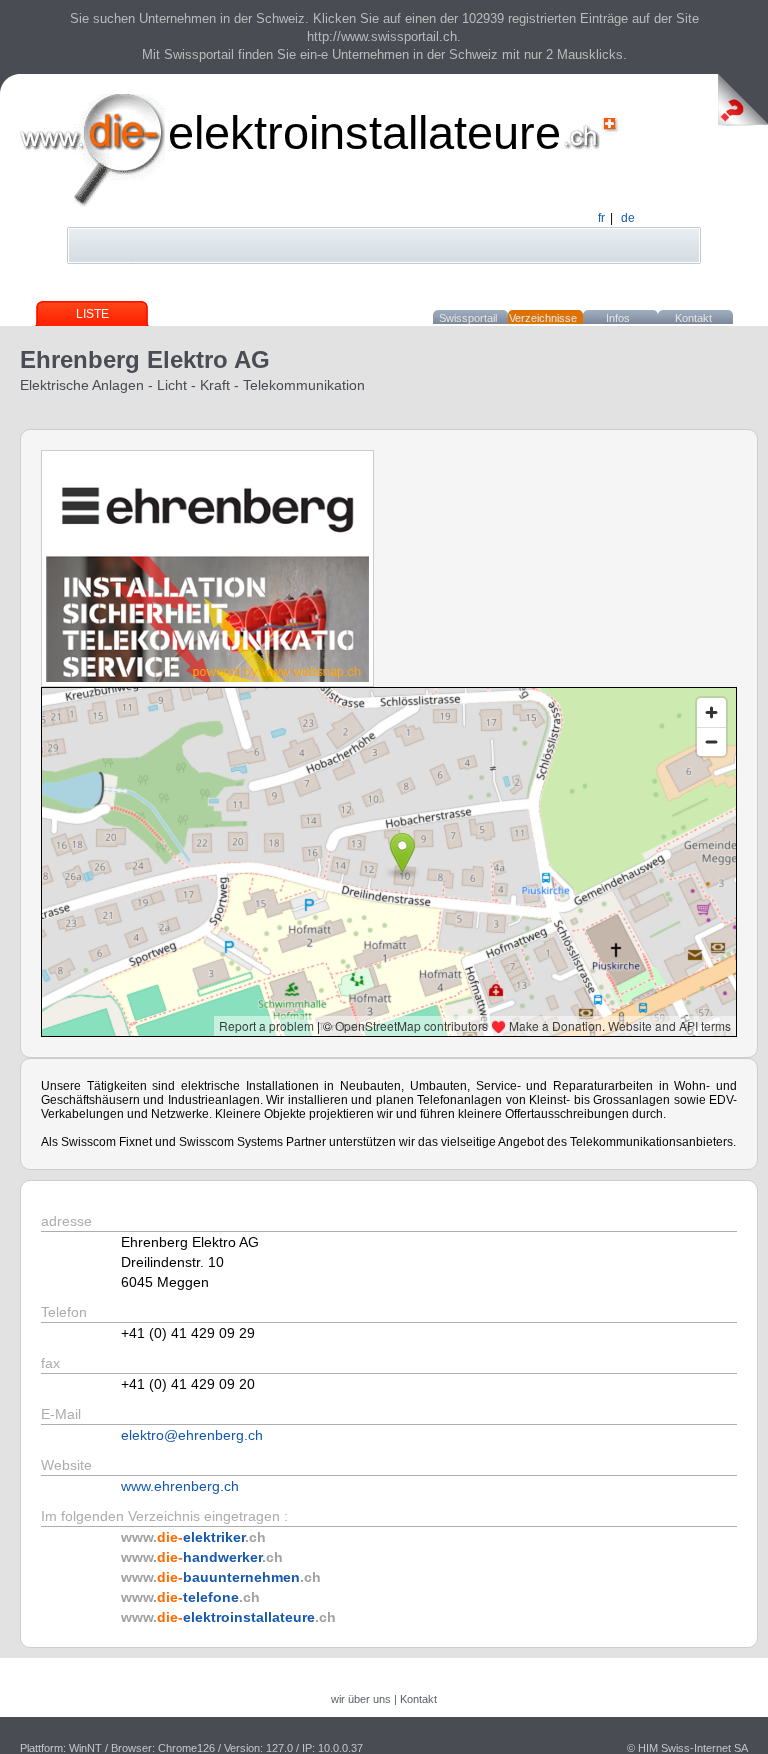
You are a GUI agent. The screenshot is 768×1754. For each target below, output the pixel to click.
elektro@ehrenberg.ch (192, 1435)
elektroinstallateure (364, 132)
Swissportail (468, 318)
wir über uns (361, 1699)
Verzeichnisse (543, 318)
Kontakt (693, 318)
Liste (92, 314)
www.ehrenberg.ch (180, 1486)
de (628, 218)
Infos (618, 318)
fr (601, 218)
